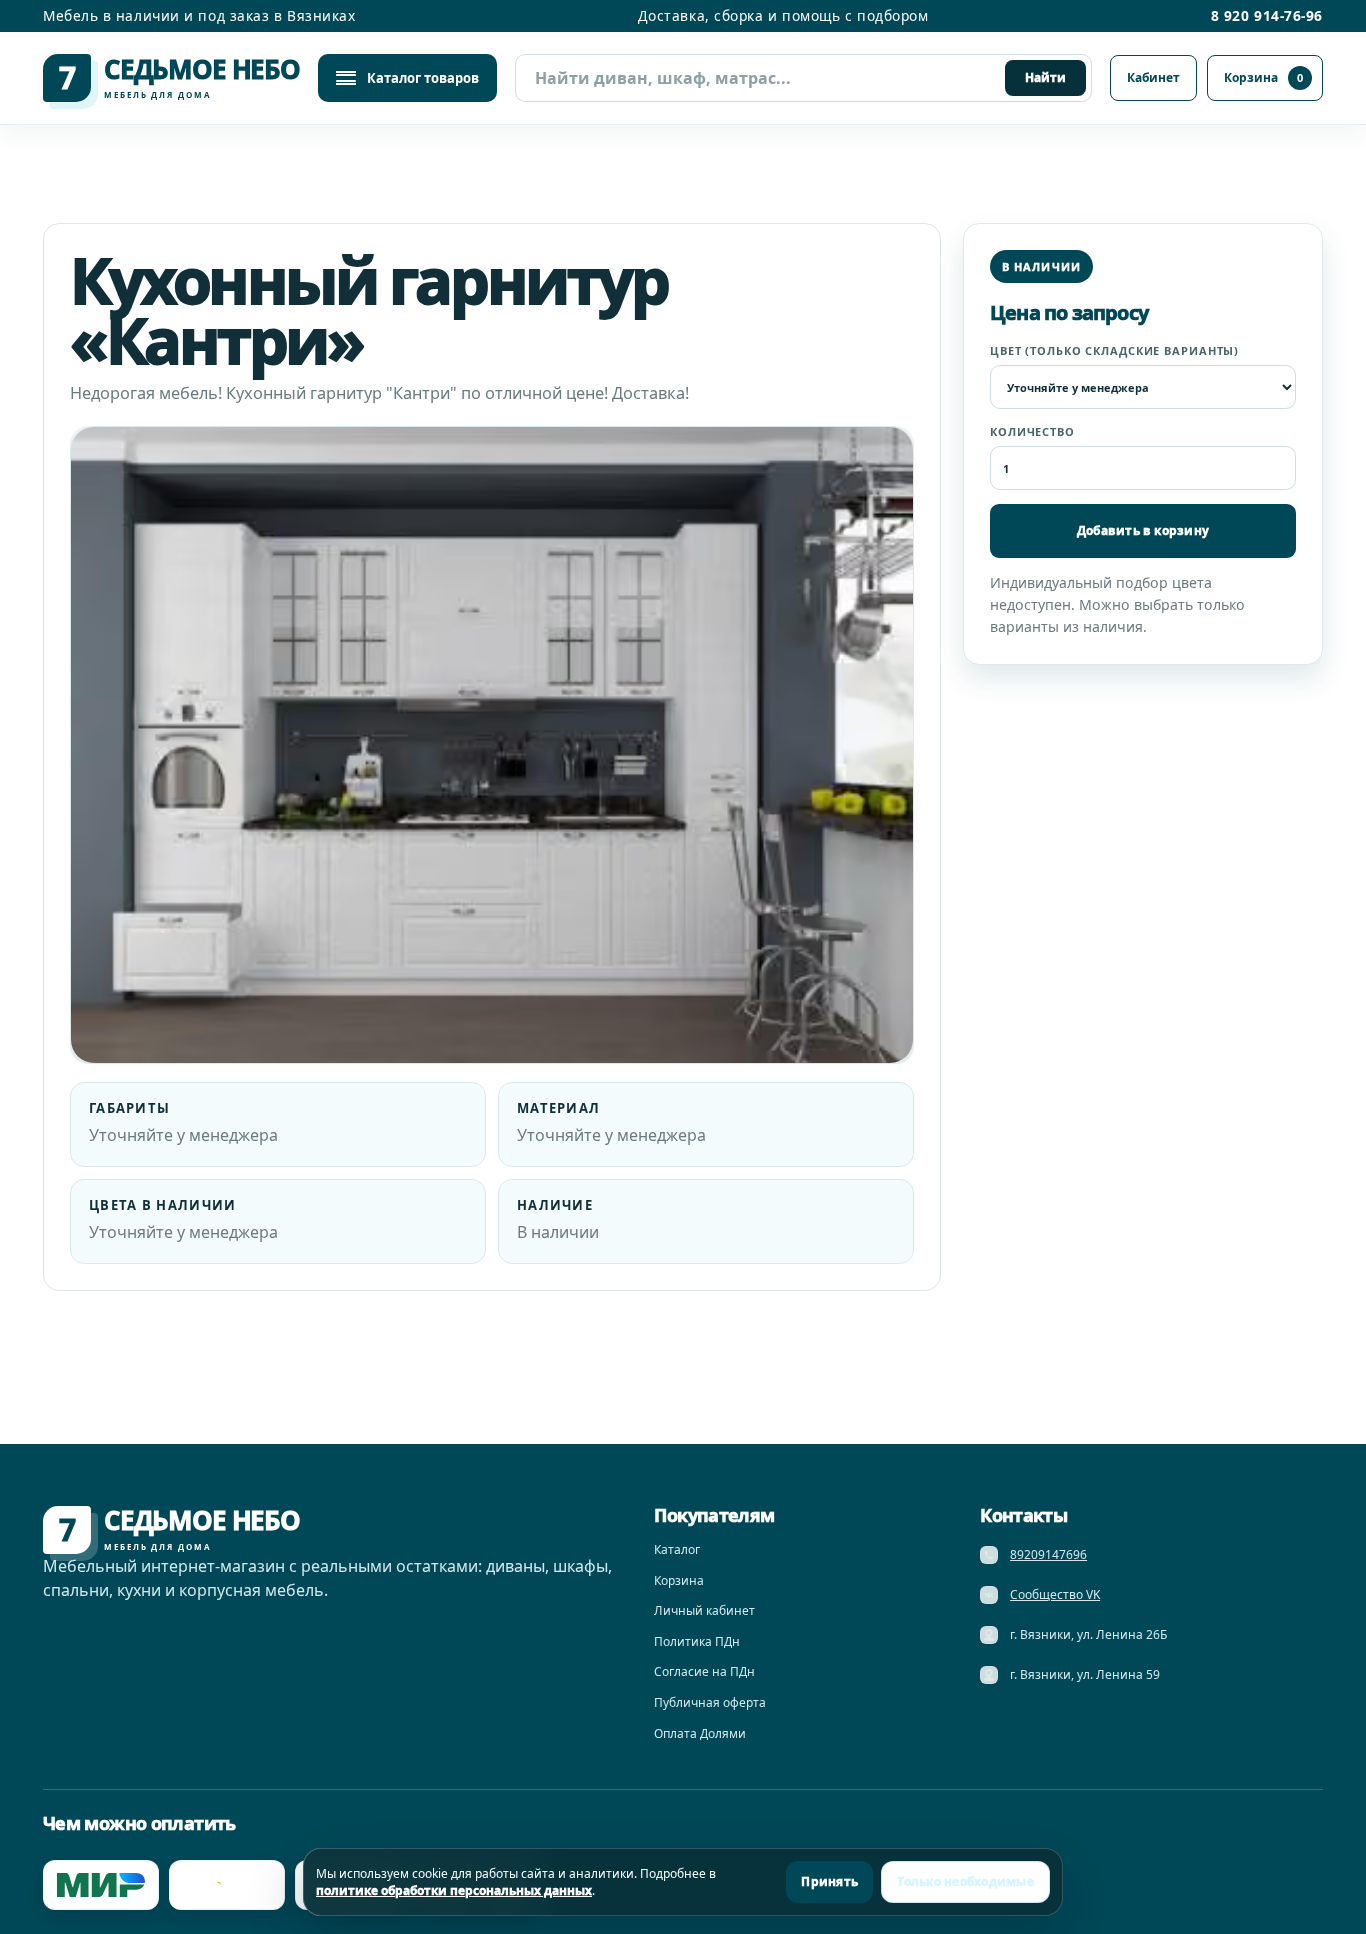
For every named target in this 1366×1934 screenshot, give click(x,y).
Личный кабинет (704, 1610)
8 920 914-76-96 (1267, 15)
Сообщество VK (1055, 1594)
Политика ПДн (697, 1641)
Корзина (1263, 77)
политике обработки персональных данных (454, 1890)
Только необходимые (965, 1881)
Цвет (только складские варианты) (1114, 350)
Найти (1045, 77)
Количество (1032, 431)
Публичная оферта (710, 1702)
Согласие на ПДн (704, 1671)
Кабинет (1153, 77)
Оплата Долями (700, 1733)
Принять (829, 1881)
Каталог (677, 1549)
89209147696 (1048, 1554)
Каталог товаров (423, 78)
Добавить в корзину (1143, 530)
